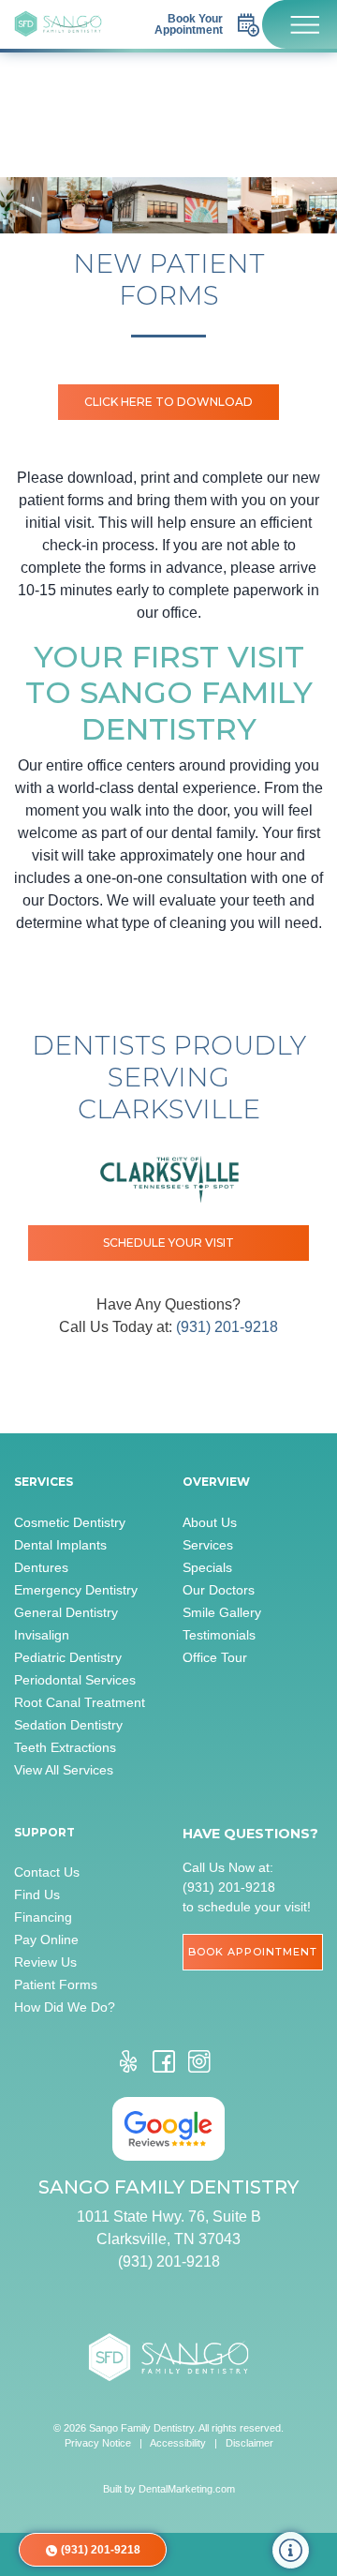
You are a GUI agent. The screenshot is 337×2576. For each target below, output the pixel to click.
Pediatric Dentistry (68, 1657)
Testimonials (219, 1635)
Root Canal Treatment (80, 1702)
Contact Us (47, 1872)
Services (208, 1545)
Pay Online (46, 1939)
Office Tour (215, 1657)
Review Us (45, 1962)
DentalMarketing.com (187, 2489)
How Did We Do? (65, 2007)
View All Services (64, 1770)
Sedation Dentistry (68, 1725)
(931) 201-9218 (227, 1327)
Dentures (41, 1567)
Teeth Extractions (65, 1747)
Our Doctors (219, 1590)
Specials (207, 1567)
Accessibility (178, 2443)
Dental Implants (60, 1545)
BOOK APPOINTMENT (253, 1952)
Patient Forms (56, 1984)
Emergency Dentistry (76, 1590)
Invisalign (42, 1635)
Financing (43, 1917)
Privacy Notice (98, 2443)
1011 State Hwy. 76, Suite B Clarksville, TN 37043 (169, 2228)
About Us (210, 1522)
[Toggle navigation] (300, 24)
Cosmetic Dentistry (70, 1522)
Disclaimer (249, 2443)
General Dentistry (66, 1612)
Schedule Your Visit (168, 1243)
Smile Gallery (222, 1612)
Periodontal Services (75, 1680)
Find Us (37, 1895)
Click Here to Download (168, 402)
